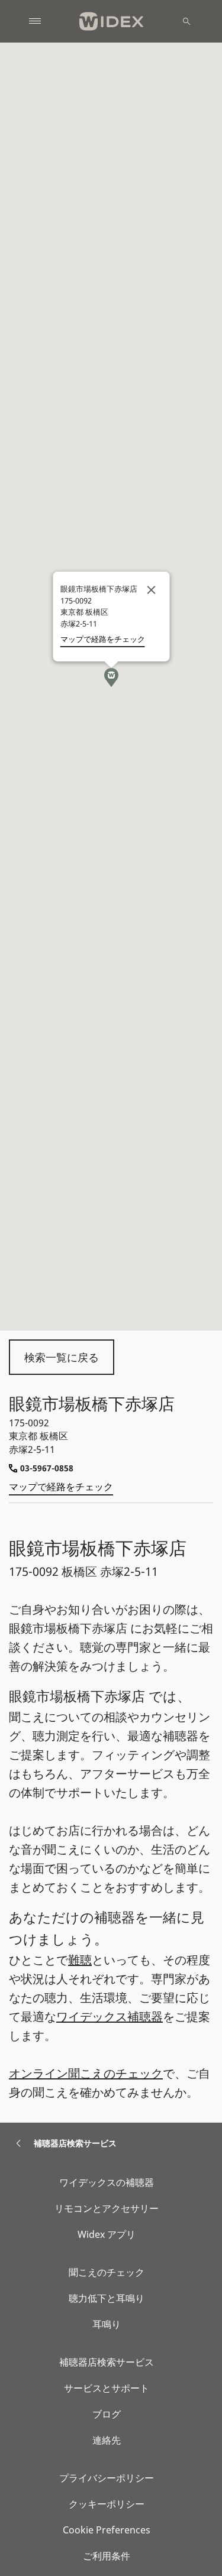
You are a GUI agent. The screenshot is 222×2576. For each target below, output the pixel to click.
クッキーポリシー (107, 2504)
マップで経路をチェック (61, 1487)
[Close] (151, 590)
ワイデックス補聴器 (110, 2017)
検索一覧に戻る (62, 1357)
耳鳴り (107, 2324)
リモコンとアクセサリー (107, 2208)
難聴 (80, 1960)
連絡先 (107, 2440)
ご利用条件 (107, 2556)
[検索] (186, 21)
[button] (111, 677)
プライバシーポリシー (107, 2478)
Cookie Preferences (107, 2530)
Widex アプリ (107, 2234)
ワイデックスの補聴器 (107, 2182)
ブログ (107, 2414)
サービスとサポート (107, 2388)
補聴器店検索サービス (107, 2362)
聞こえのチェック (107, 2272)
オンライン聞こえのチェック (86, 2073)
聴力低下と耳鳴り (107, 2298)
